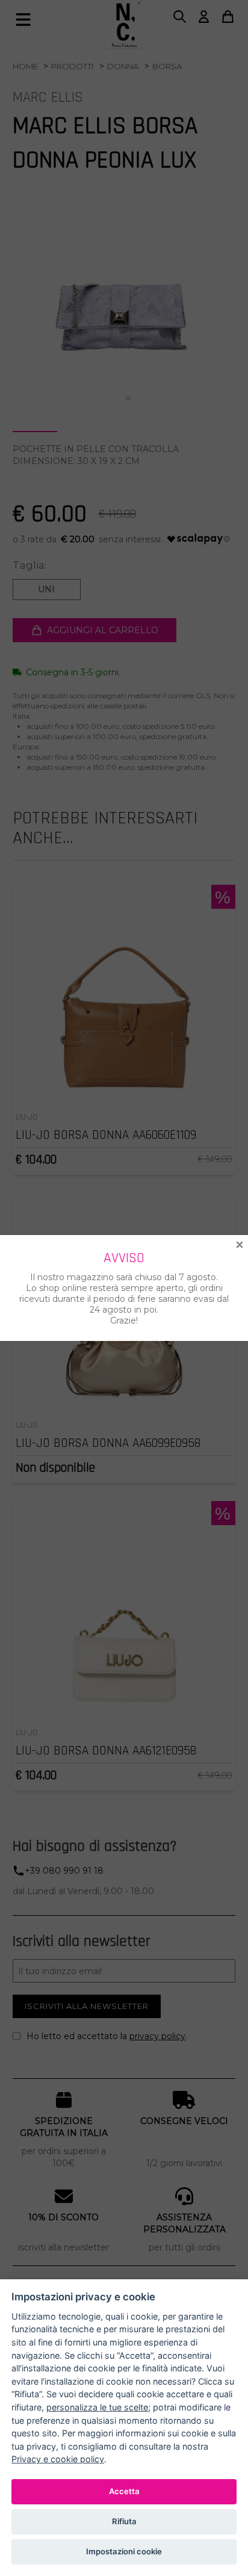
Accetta (124, 2491)
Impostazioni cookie (124, 2551)
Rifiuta (124, 2521)
